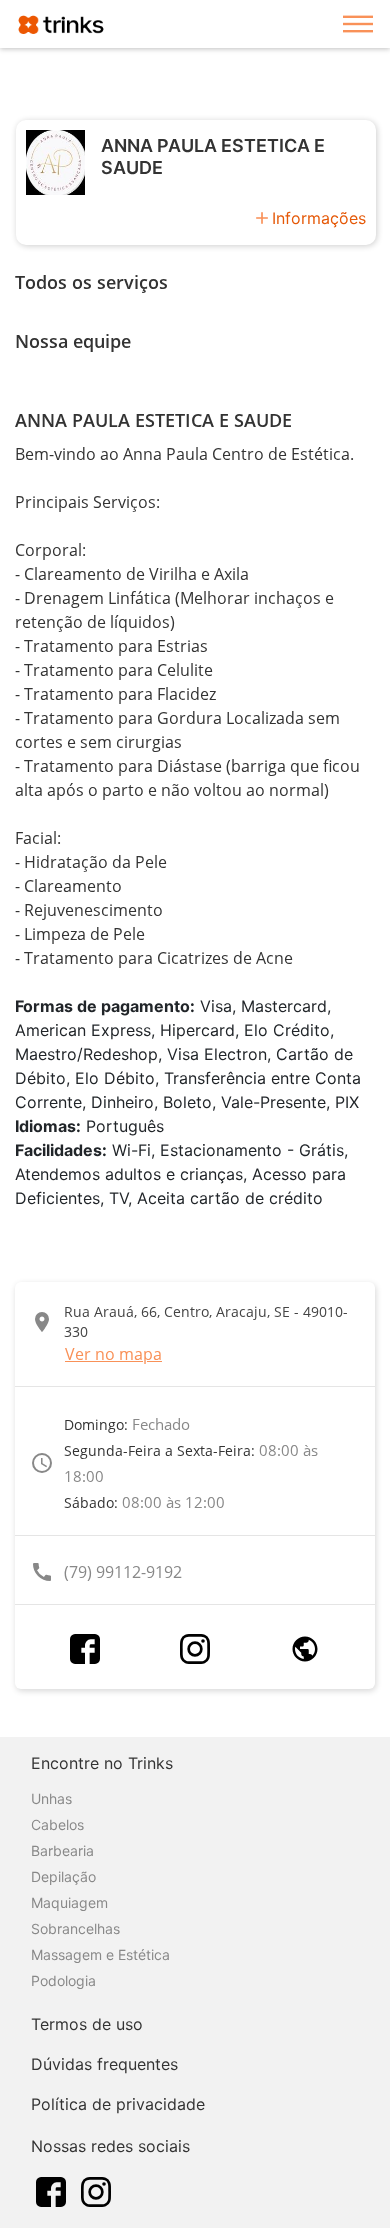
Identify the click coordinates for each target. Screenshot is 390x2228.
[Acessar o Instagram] (195, 1649)
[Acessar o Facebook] (85, 1649)
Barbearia (62, 1850)
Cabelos (57, 1824)
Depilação (63, 1876)
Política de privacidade (118, 2104)
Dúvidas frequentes (104, 2064)
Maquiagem (69, 1902)
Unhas (51, 1798)
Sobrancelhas (75, 1928)
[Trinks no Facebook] (51, 2190)
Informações (319, 218)
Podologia (63, 1980)
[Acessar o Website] (305, 1649)
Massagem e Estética (100, 1954)
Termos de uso (87, 2024)
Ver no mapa (113, 1354)
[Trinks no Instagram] (96, 2190)
